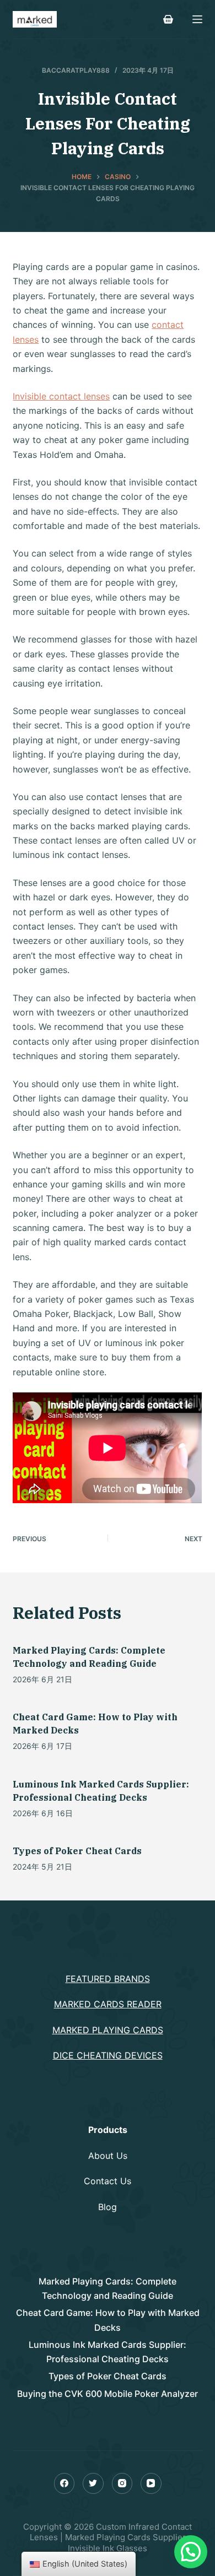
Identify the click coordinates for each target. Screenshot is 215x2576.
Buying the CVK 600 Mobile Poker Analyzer (108, 2394)
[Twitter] (93, 2483)
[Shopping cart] (168, 19)
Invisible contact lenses (61, 396)
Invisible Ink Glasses (108, 2548)
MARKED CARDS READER (108, 2004)
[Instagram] (122, 2483)
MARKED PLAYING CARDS (108, 2030)
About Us (108, 2156)
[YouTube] (151, 2483)
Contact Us (108, 2181)
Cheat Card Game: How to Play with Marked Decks (108, 2320)
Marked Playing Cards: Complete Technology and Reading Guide (108, 2288)
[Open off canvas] (197, 19)
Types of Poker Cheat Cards (77, 1851)
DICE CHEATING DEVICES (108, 2055)
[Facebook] (64, 2483)
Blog (108, 2207)
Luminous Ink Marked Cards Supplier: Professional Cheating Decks (108, 2352)
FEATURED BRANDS (108, 1979)
